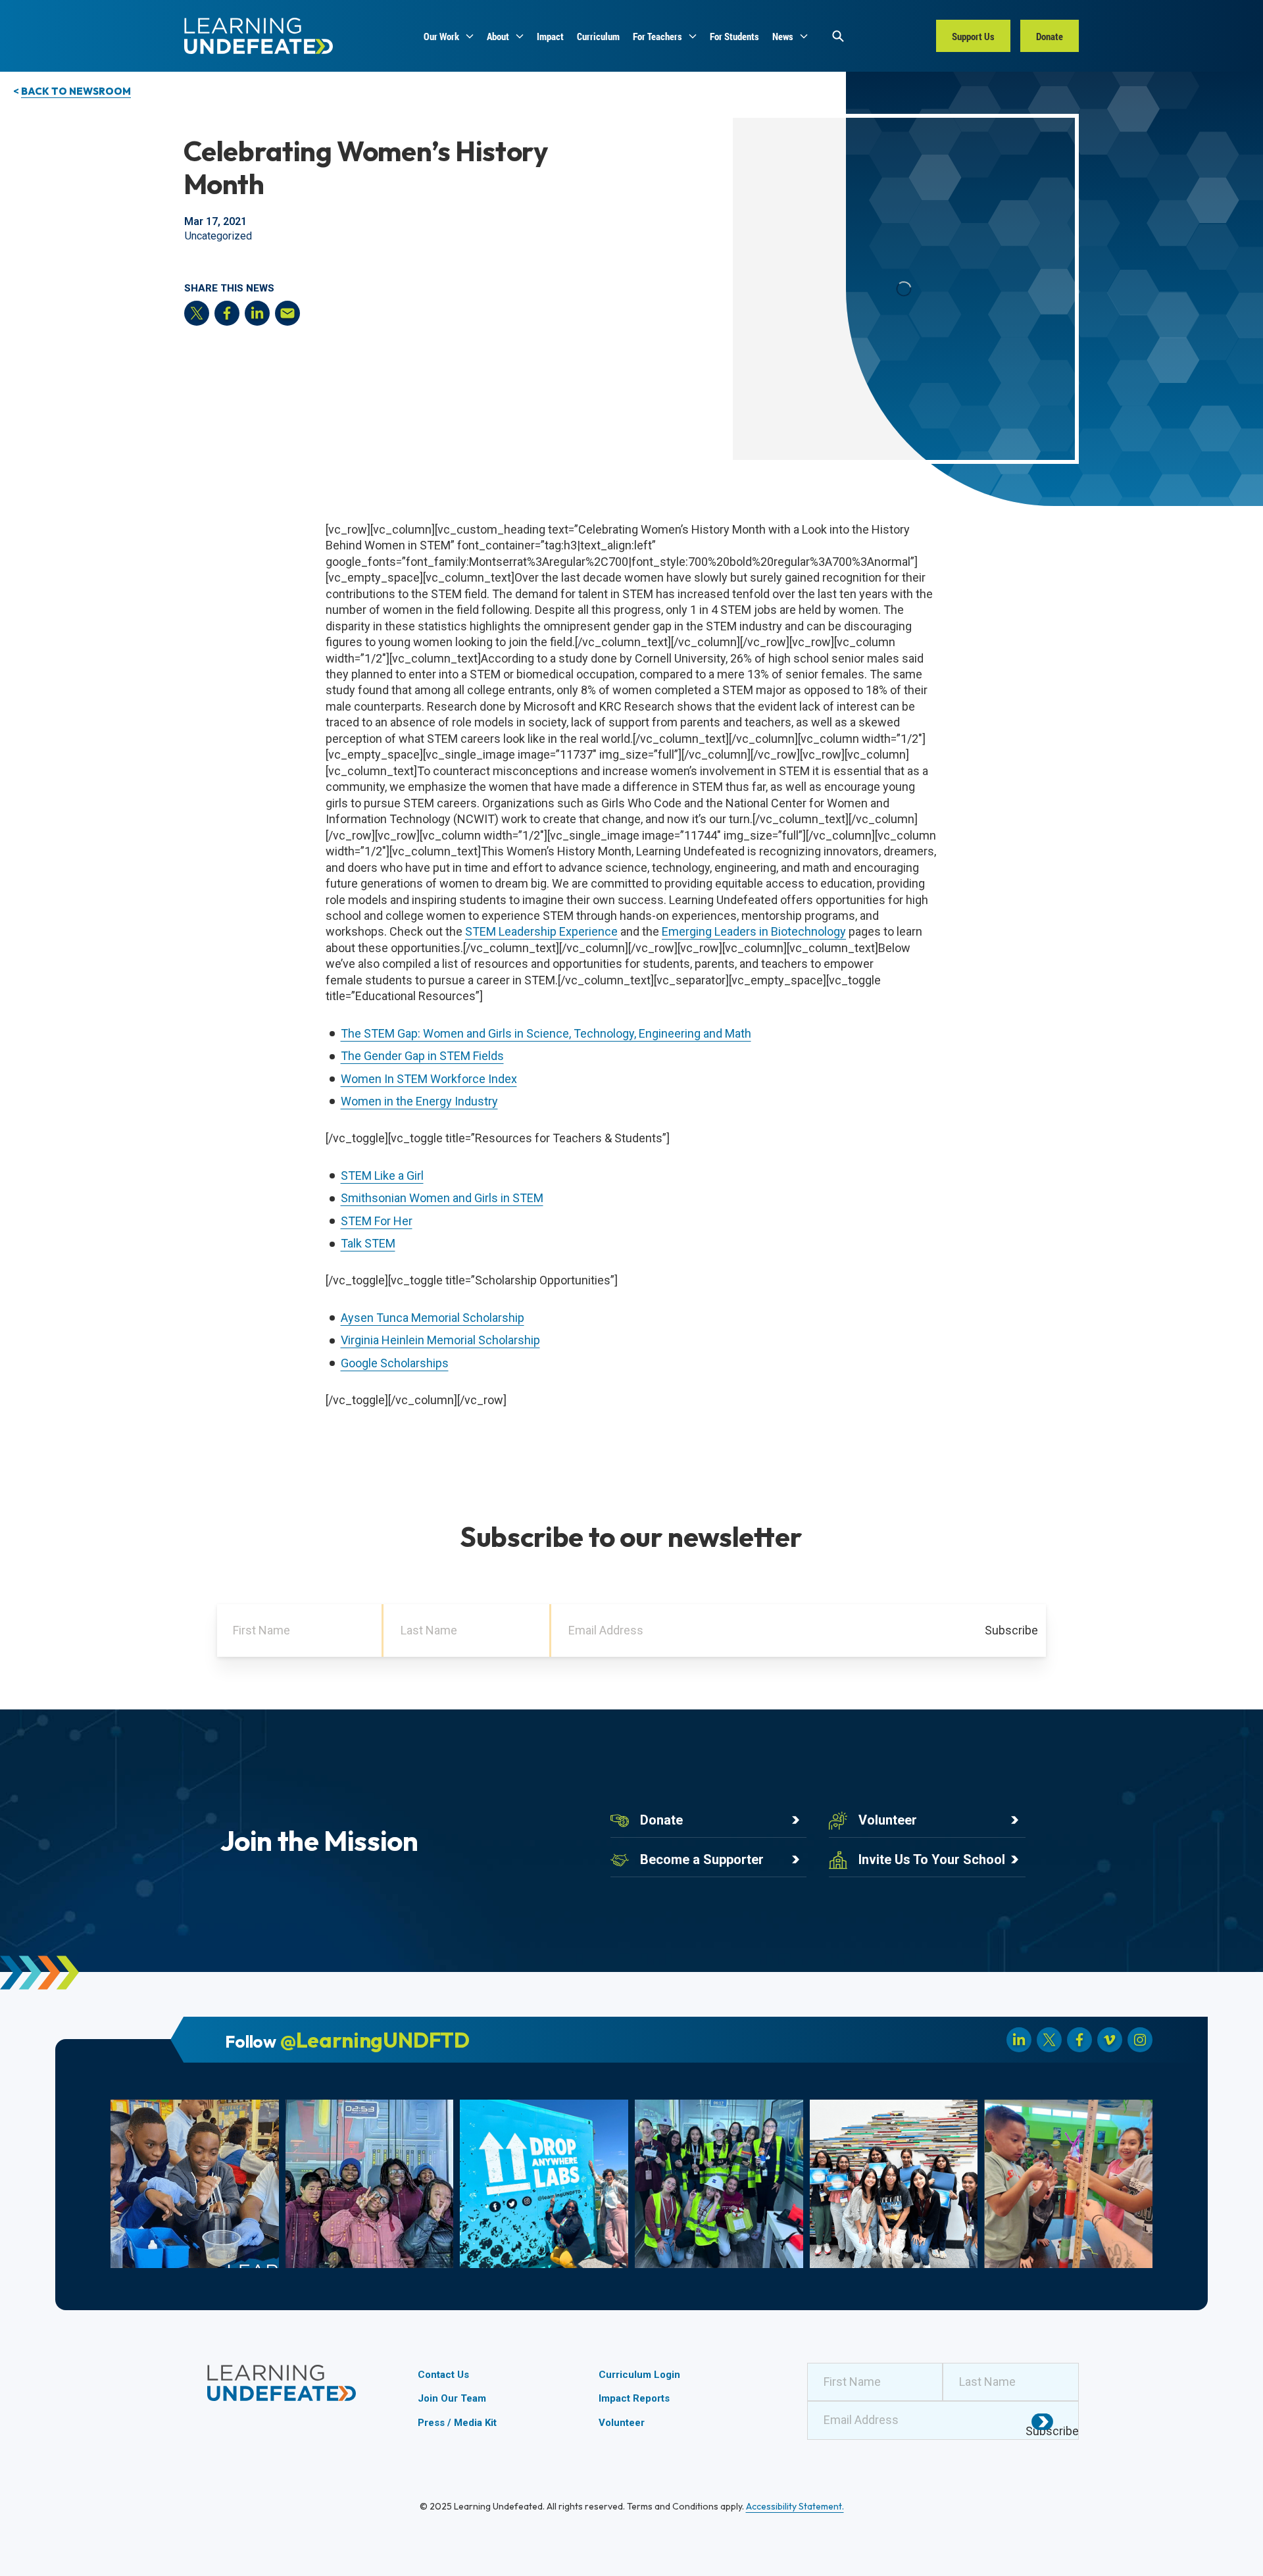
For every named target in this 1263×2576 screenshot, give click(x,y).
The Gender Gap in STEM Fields (422, 1056)
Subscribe (1011, 1630)
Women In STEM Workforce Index (429, 1079)
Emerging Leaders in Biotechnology (754, 931)
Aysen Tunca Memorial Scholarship (433, 1318)
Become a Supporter (702, 1859)
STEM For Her (377, 1221)
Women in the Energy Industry (419, 1101)
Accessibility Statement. (795, 2506)
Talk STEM (368, 1243)
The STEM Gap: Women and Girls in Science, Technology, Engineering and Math (546, 1033)
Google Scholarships (395, 1363)
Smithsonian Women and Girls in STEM (442, 1198)
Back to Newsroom (76, 91)
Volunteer (888, 1820)
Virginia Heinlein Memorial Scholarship (440, 1340)
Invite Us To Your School (932, 1859)
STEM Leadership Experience (541, 931)
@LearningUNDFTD (375, 2040)
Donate (661, 1820)
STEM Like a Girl (382, 1175)
